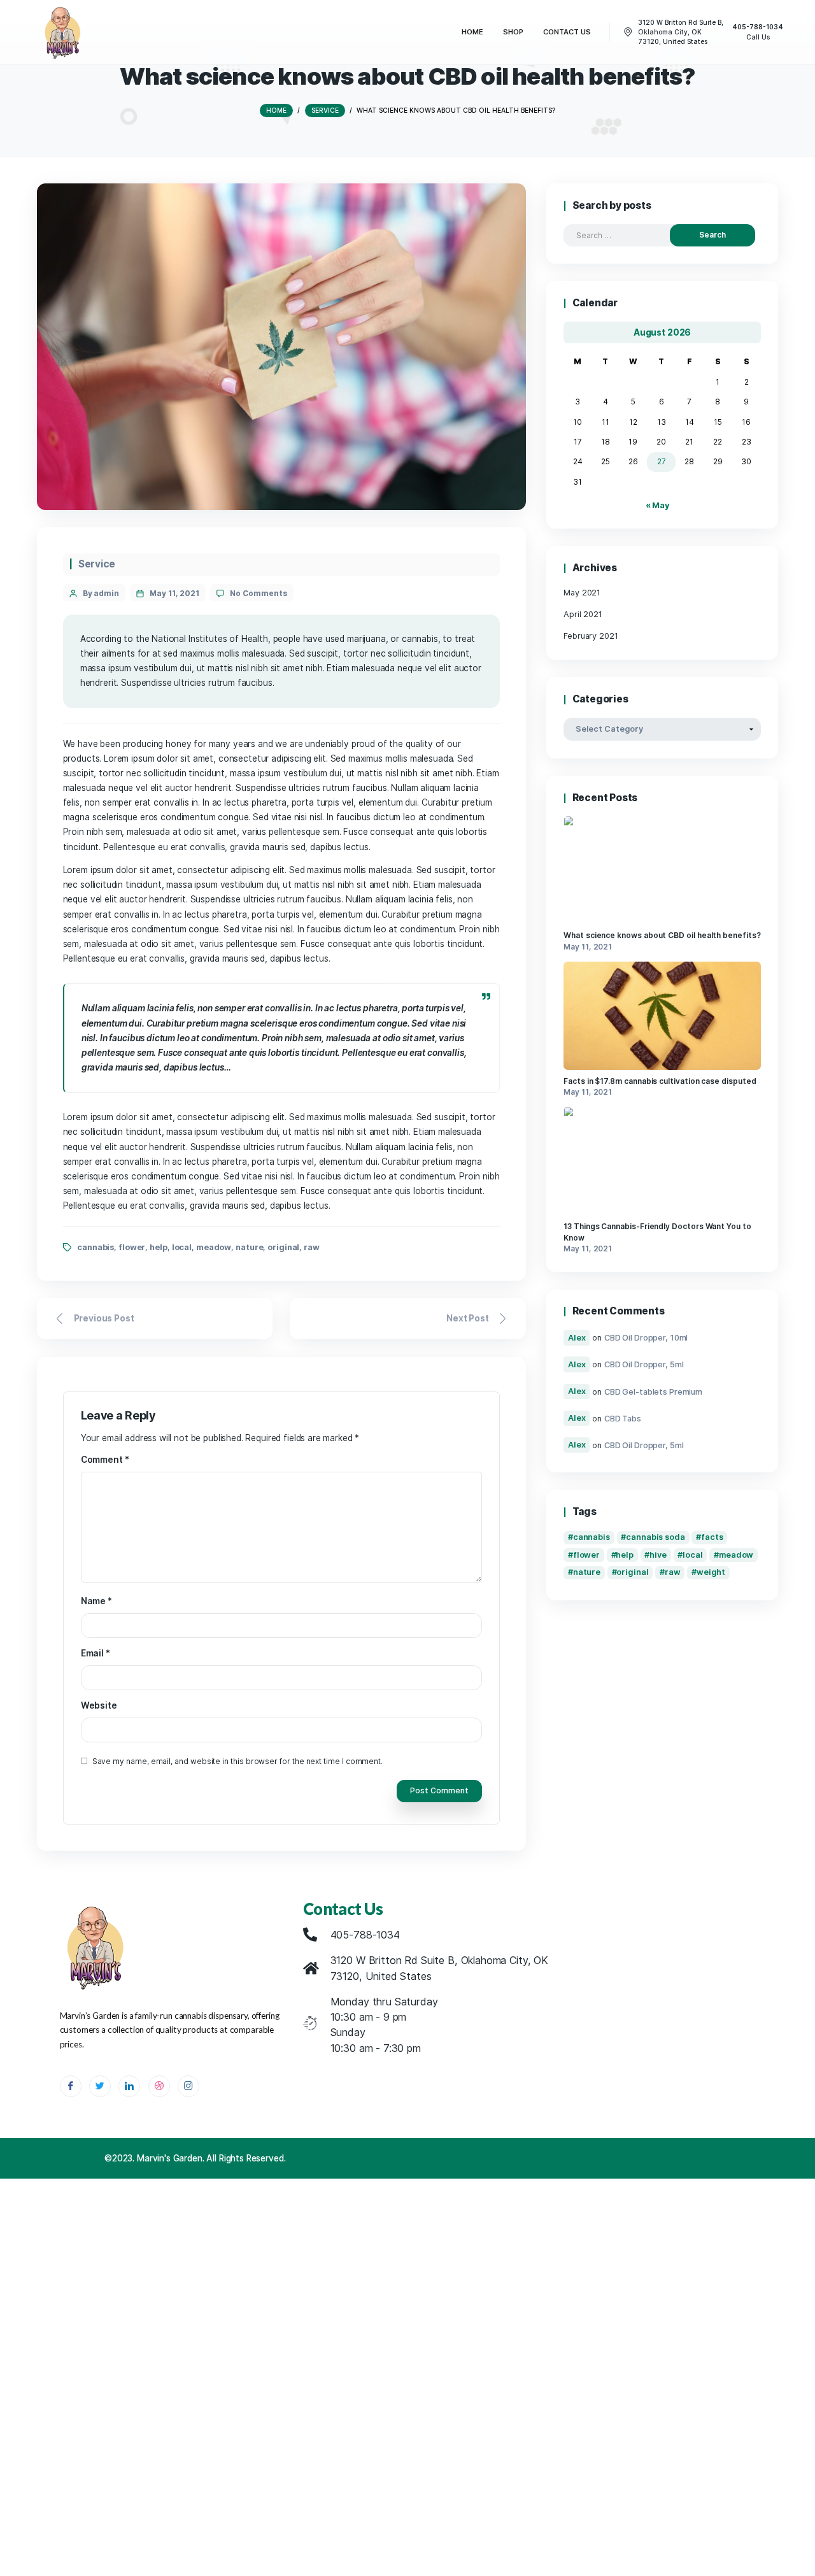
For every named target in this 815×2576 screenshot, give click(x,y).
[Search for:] (627, 235)
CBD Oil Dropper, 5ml (644, 1364)
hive (658, 1555)
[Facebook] (71, 2086)
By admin (101, 593)
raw (312, 1247)
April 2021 (583, 614)
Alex (577, 1338)
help (159, 1247)
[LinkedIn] (129, 2086)
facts (712, 1537)
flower (132, 1247)
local (182, 1247)
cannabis (96, 1247)
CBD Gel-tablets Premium (653, 1391)
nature (249, 1247)
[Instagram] (188, 2086)
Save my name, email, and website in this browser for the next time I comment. (238, 1761)
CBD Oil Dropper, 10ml (646, 1338)
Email (96, 1653)
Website (99, 1705)
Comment (105, 1460)
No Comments (258, 593)
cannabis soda (656, 1537)
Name (96, 1601)
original (283, 1247)
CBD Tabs (623, 1418)
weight (711, 1572)
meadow (214, 1247)
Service (97, 564)
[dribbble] (159, 2086)
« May (657, 505)
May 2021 (582, 593)
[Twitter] (100, 2086)
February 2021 (591, 636)
